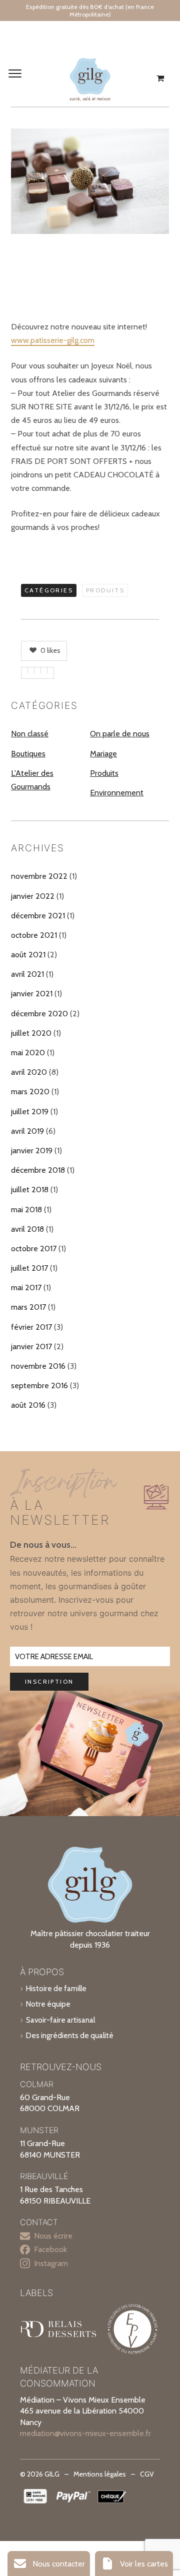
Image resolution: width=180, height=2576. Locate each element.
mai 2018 (26, 1210)
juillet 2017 (29, 1268)
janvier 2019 (32, 1151)
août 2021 (28, 955)
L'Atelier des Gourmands (32, 780)
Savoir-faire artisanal (60, 2020)
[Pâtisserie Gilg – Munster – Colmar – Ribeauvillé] (90, 78)
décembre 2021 (38, 916)
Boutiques (28, 754)
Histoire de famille (56, 1988)
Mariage (103, 754)
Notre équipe (48, 2004)
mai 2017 (26, 1288)
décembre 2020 (39, 1014)
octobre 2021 (34, 935)
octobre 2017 (34, 1249)
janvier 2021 (32, 994)
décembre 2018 (38, 1170)
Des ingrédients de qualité (70, 2035)
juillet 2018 (30, 1190)
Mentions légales (100, 2474)
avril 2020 (29, 1072)
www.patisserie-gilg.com (53, 340)
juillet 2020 (31, 1033)
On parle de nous (120, 734)
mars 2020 (30, 1092)
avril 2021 (27, 974)
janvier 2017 (31, 1346)
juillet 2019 (30, 1112)
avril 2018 (27, 1229)
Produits (105, 590)
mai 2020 (28, 1053)
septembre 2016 (39, 1385)
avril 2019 (27, 1131)
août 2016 (28, 1405)
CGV (147, 2474)
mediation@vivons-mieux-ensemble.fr (85, 2433)
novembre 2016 (38, 1366)
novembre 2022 (39, 876)
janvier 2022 (33, 896)
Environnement (117, 793)
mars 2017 (28, 1307)
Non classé (30, 734)
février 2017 (31, 1327)
